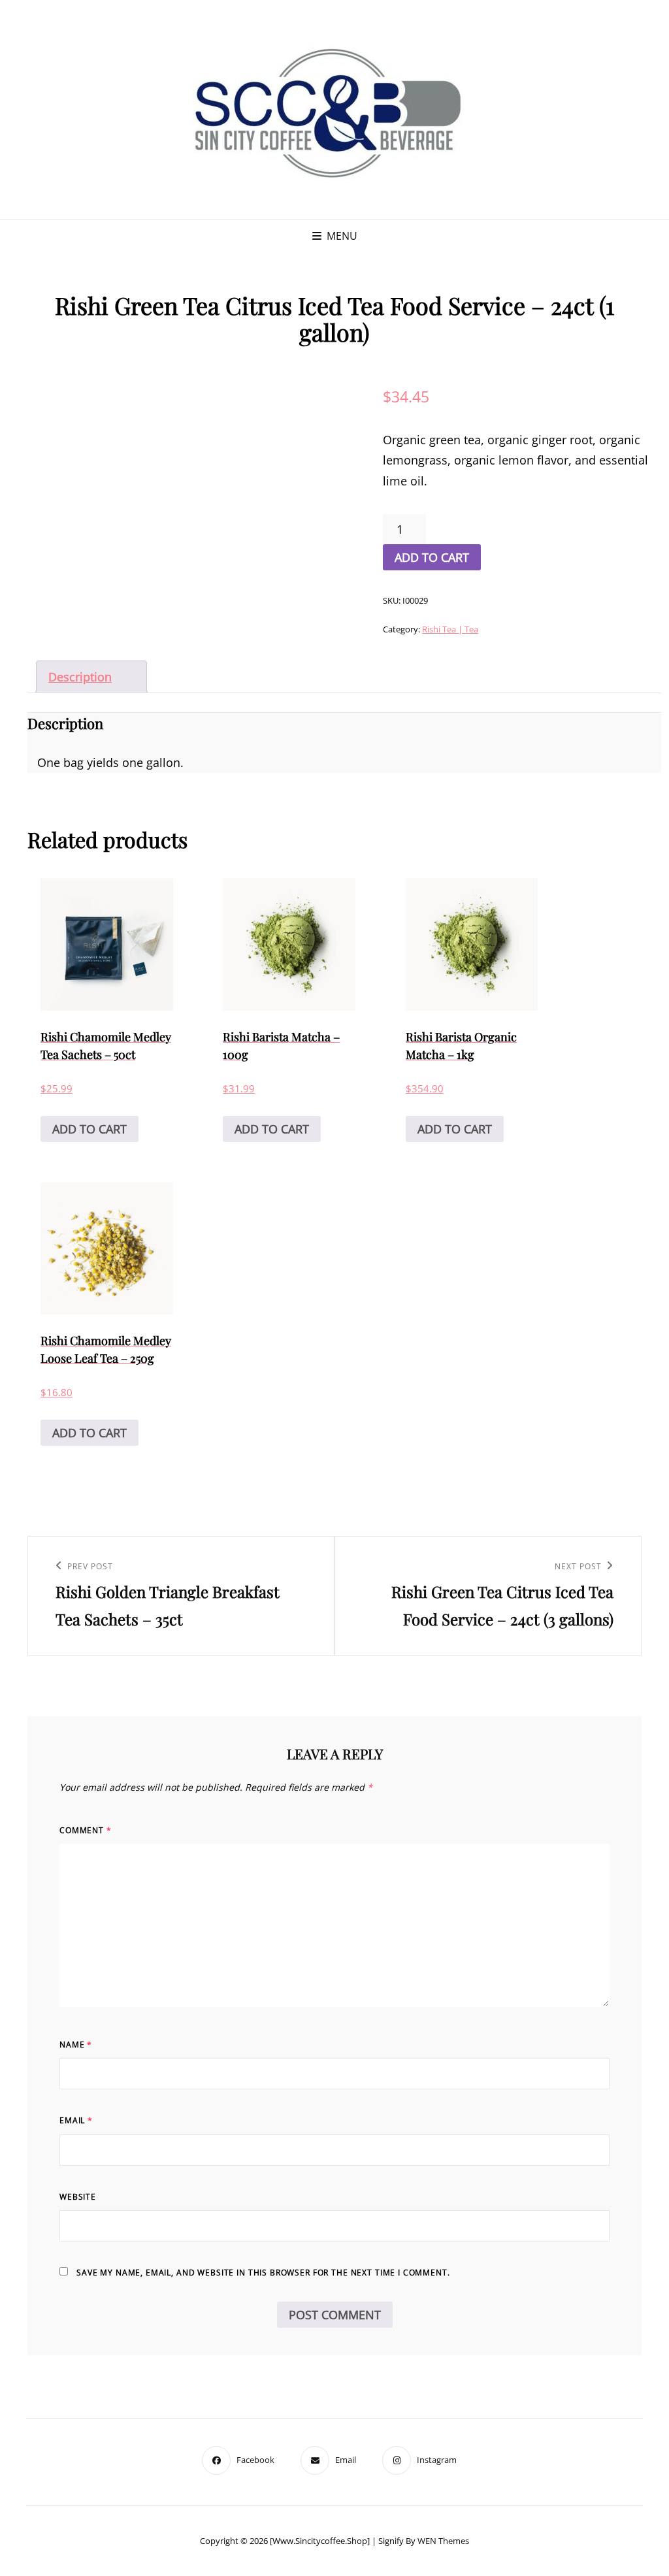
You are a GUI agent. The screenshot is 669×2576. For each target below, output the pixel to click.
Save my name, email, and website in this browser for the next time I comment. (263, 2273)
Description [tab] (80, 677)
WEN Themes (443, 2541)
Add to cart (432, 557)
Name (76, 2045)
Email (76, 2120)
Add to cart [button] (90, 1129)
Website (78, 2197)
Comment (86, 1830)
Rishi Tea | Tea (450, 629)
